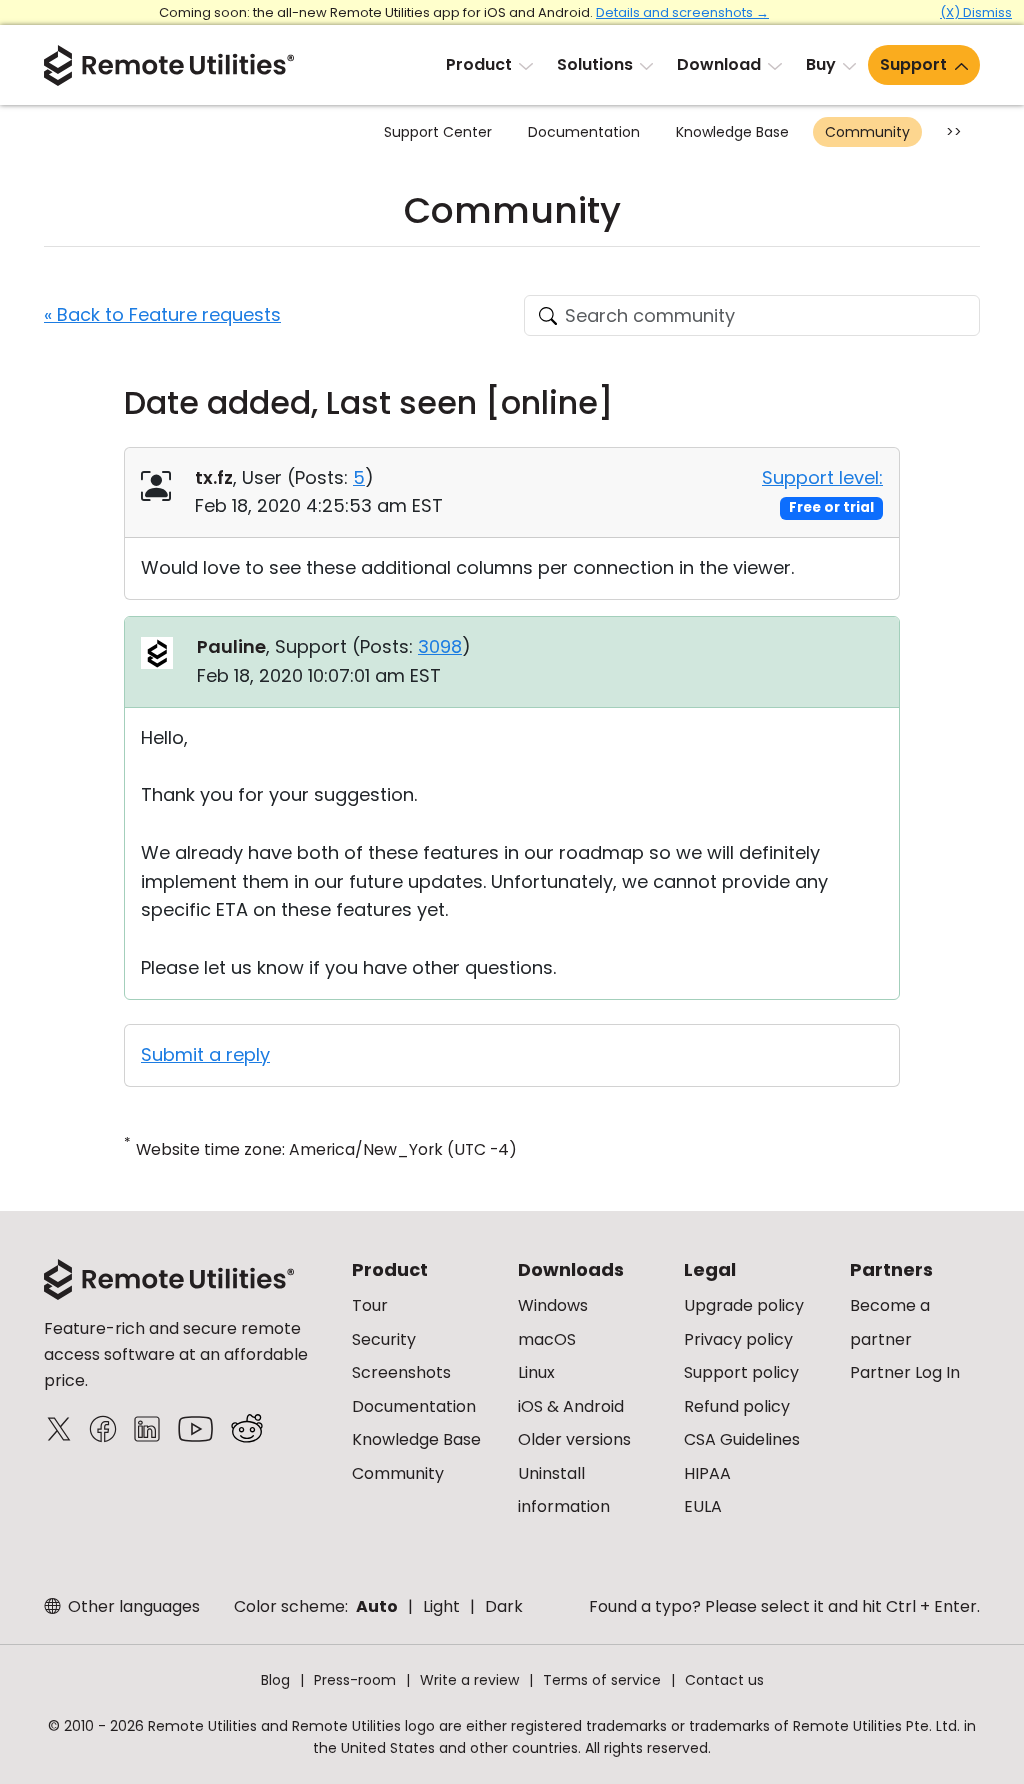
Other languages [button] (132, 1606)
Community (867, 132)
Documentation (584, 132)
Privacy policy (738, 1339)
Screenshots (401, 1372)
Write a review (469, 1680)
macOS (547, 1339)
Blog (275, 1680)
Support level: (822, 477)
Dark (504, 1606)
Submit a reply (205, 1054)
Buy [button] (821, 64)
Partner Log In (905, 1372)
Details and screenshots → (682, 12)
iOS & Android (571, 1406)
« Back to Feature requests (162, 314)
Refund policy (737, 1406)
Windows (553, 1305)
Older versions (574, 1439)
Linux (536, 1372)
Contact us (724, 1680)
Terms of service (602, 1680)
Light (441, 1606)
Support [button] (913, 64)
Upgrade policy (744, 1305)
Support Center (438, 132)
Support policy (741, 1372)
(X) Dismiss (976, 12)
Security (384, 1339)
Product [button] (479, 64)
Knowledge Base (732, 132)
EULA (703, 1506)
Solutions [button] (595, 64)
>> (954, 132)
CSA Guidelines (742, 1439)
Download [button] (719, 64)
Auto (377, 1606)
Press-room (355, 1680)
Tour (370, 1305)
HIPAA (707, 1473)
